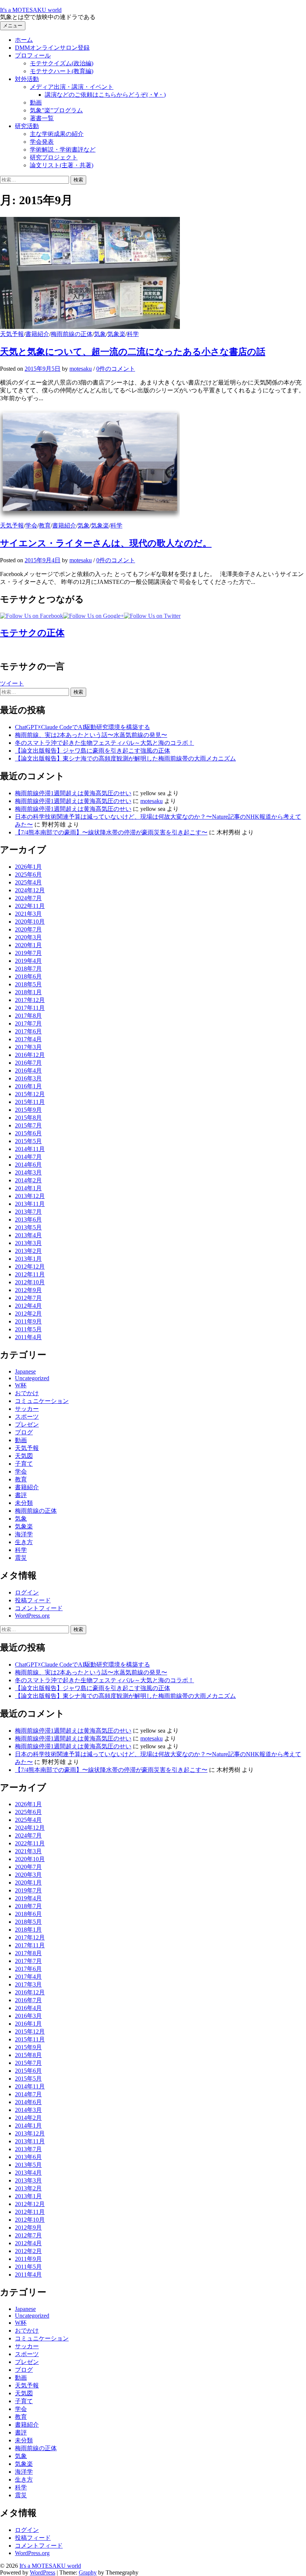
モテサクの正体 (32, 633)
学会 (31, 525)
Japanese (25, 1371)
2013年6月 (28, 1219)
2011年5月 (28, 1329)
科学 (133, 334)
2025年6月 (28, 875)
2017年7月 (28, 1023)
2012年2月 (28, 1314)
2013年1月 (28, 1259)
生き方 (24, 1542)
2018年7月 (28, 969)
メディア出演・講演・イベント (72, 87)
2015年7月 (28, 1125)
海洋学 (24, 1534)
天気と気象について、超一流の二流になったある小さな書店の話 (133, 352)
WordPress (43, 2572)
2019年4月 (28, 961)
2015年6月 (28, 1133)
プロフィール (33, 55)
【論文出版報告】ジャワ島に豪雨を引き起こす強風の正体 (93, 751)
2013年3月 (28, 1243)
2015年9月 (28, 1110)
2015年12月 (30, 1094)
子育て (24, 1464)
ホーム (24, 40)
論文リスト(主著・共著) (62, 165)
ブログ (24, 1432)
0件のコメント (116, 369)
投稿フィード (33, 1600)
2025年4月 (28, 882)
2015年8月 (28, 1118)
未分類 (24, 1503)
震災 (21, 1558)
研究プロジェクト (54, 157)
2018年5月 (28, 984)
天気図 (24, 1456)
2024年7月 (28, 898)
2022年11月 (30, 906)
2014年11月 (30, 1149)
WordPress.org (32, 1616)
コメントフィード (39, 1608)
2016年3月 (28, 1078)
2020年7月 (28, 929)
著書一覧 (42, 118)
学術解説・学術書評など (63, 150)
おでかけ (27, 1393)
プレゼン (27, 1424)
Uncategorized (32, 1378)
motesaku (152, 801)
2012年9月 (28, 1290)
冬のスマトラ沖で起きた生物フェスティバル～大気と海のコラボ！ (104, 743)
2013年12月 (30, 1196)
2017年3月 (28, 1047)
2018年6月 (28, 976)
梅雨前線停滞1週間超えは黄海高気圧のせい (73, 793)
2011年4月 (28, 1337)
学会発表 (42, 142)
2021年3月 (28, 914)
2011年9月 (28, 1321)
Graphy (88, 2572)
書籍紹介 (37, 334)
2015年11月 (30, 1102)
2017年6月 (28, 1031)
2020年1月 (28, 945)
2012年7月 (28, 1298)
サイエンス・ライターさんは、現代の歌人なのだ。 (106, 543)
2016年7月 (28, 1063)
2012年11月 (30, 1274)
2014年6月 (28, 1165)
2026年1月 (28, 867)
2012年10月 (30, 1282)
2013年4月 (28, 1235)
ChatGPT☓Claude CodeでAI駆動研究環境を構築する (82, 727)
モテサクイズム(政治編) (62, 63)
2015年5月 (28, 1141)
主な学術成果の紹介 (57, 134)
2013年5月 (28, 1227)
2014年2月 (28, 1180)
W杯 (21, 1385)
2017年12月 (30, 1000)
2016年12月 (30, 1055)
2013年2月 (28, 1251)
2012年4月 (28, 1306)
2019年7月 (28, 953)
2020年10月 (30, 922)
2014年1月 (28, 1188)
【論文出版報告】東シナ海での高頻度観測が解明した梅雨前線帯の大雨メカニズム (125, 758)
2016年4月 (28, 1071)
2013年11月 (30, 1204)
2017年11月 (30, 1008)
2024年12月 (30, 890)
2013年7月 (28, 1212)
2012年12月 (30, 1267)
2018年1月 (28, 992)
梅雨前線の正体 (72, 334)
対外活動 (27, 79)
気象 (100, 334)
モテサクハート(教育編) (62, 71)
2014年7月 (28, 1157)
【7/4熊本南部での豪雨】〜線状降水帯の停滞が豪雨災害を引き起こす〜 (111, 832)
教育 (45, 525)
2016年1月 (28, 1086)
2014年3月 (28, 1172)
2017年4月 (28, 1039)
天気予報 (12, 334)
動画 (36, 102)
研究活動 (27, 126)
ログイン (27, 1592)
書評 (21, 1495)
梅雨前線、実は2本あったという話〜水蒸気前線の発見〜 (91, 735)
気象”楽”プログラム (56, 110)
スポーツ (27, 1417)
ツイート (12, 683)
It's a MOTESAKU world (31, 10)
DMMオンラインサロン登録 (52, 48)
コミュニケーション (42, 1401)
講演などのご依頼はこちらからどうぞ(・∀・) (105, 95)
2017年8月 (28, 1016)
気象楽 (116, 334)
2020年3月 (28, 937)
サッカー (27, 1409)
